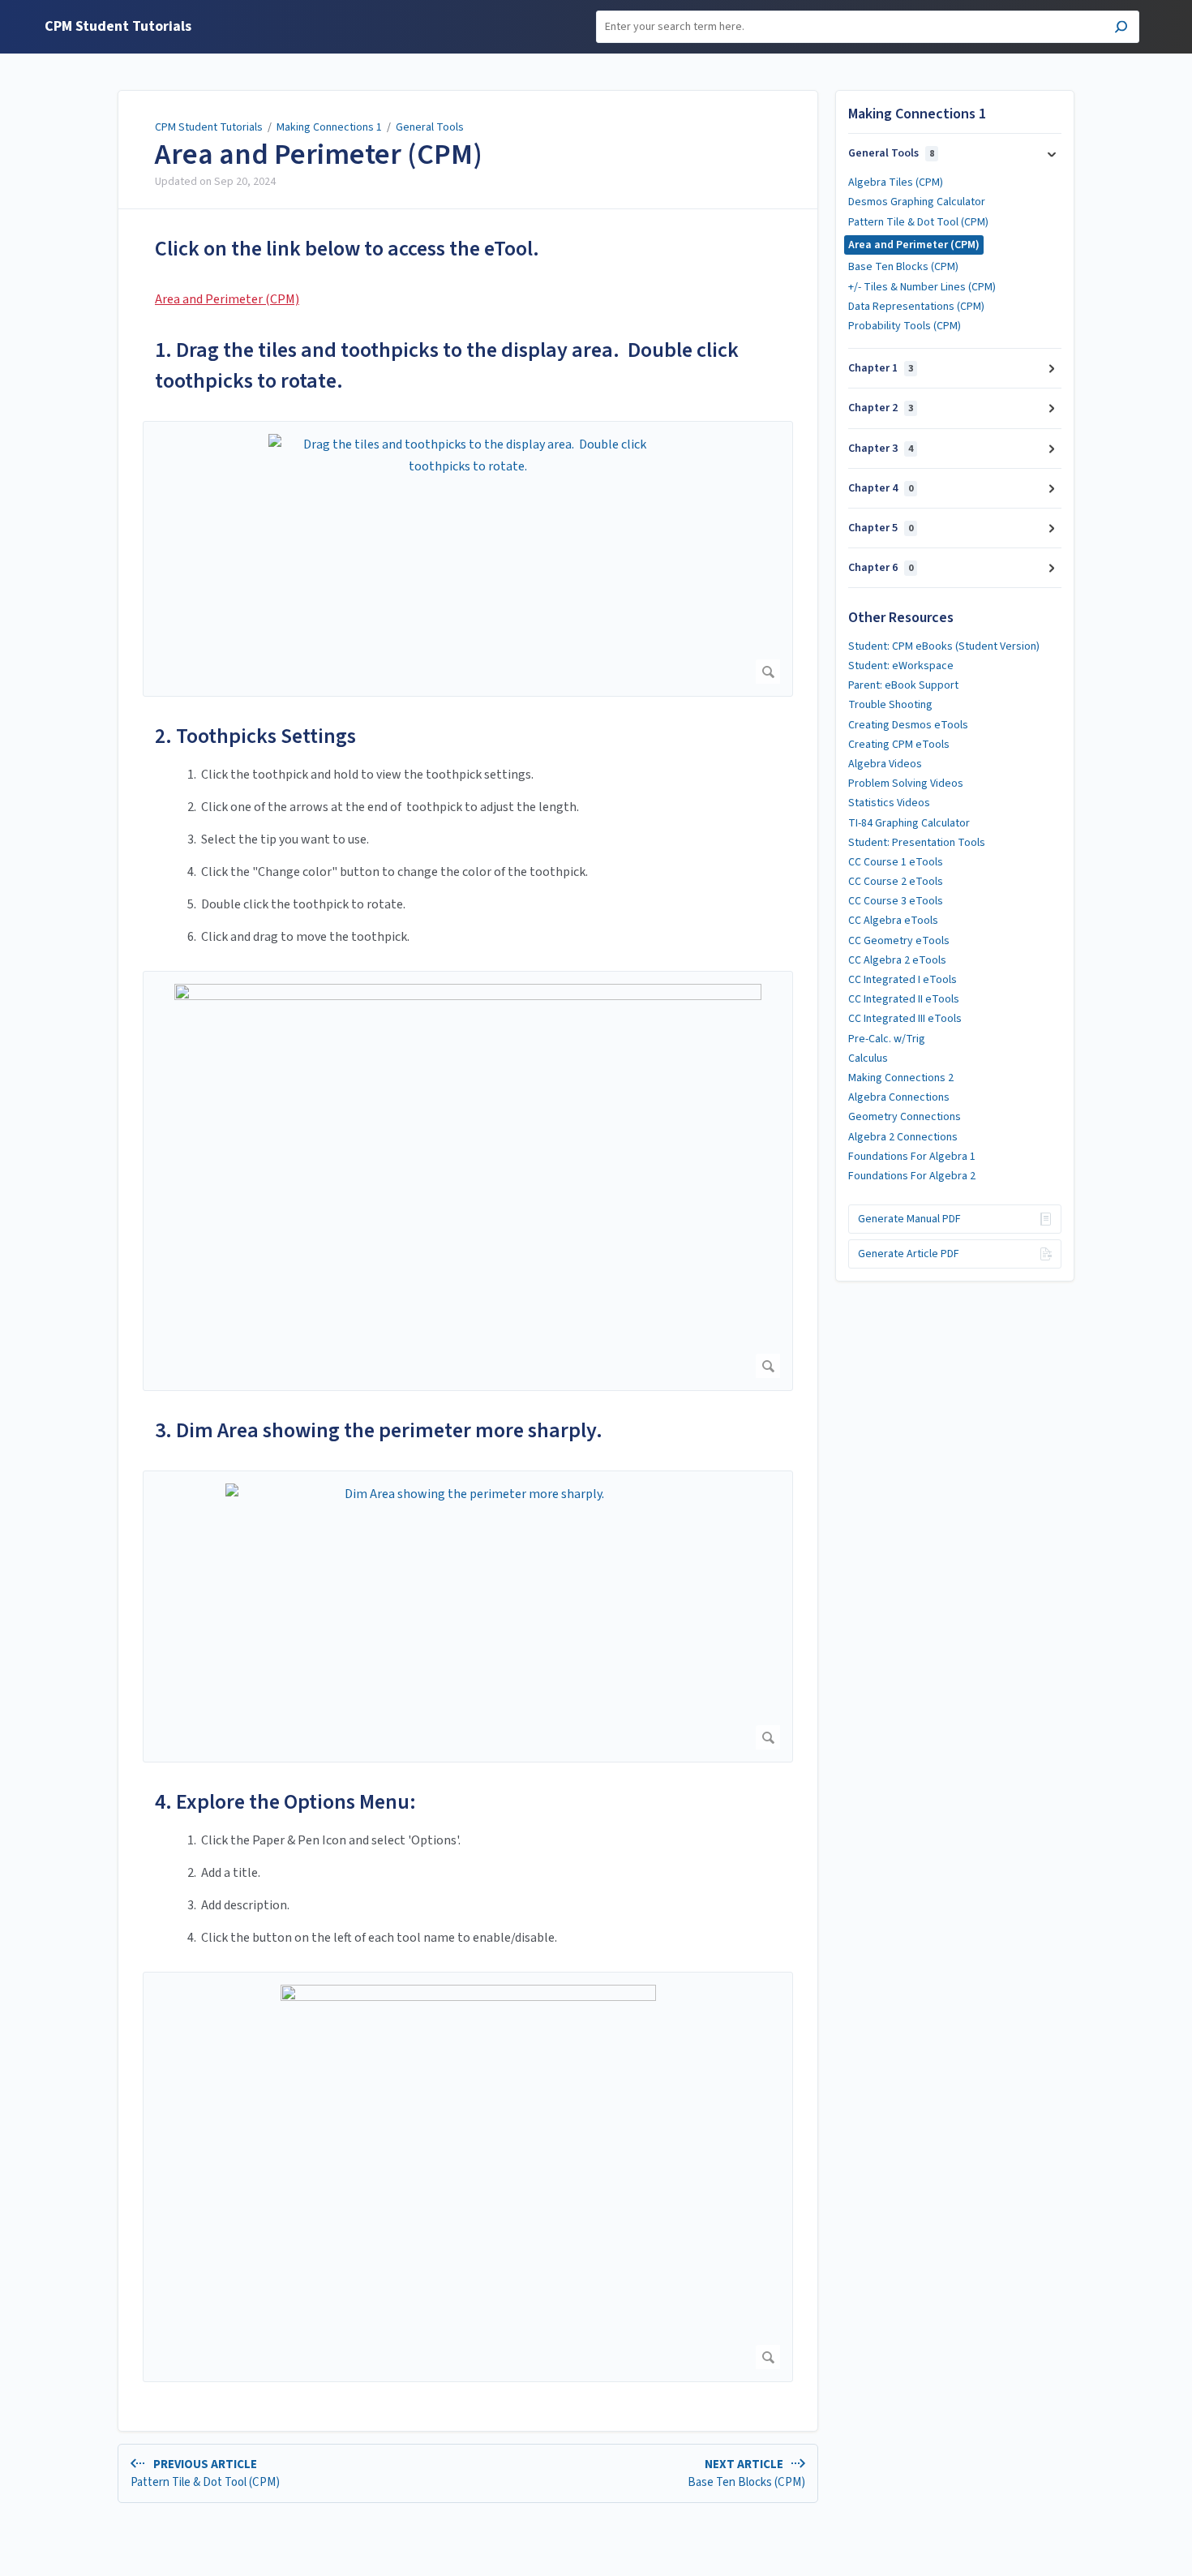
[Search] (1121, 29)
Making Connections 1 (329, 127)
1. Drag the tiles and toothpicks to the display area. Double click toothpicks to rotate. (447, 365)
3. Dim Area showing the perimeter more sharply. (379, 1430)
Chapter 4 (881, 488)
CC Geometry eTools (899, 941)
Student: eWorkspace (901, 666)
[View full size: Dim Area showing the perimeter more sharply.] (468, 1616)
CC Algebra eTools (893, 921)
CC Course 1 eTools (896, 862)
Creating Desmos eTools (908, 725)
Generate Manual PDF (909, 1219)
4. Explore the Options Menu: (285, 1802)
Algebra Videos (885, 764)
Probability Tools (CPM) (905, 326)
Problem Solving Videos (906, 784)
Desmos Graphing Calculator (917, 202)
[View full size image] (468, 1181)
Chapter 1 (881, 368)
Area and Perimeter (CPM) (319, 155)
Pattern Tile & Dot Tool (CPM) (918, 222)
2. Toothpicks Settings (255, 736)
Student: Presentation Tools (917, 843)
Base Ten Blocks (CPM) (903, 267)
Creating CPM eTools (899, 745)
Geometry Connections (905, 1117)
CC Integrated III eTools (905, 1019)
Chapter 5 (881, 528)
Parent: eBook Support (903, 685)
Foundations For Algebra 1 (912, 1157)
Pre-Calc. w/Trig (887, 1039)
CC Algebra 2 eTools (897, 960)
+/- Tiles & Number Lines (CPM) (922, 287)
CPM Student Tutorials (209, 127)
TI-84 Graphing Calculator (909, 823)
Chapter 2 (881, 408)
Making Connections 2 (901, 1078)
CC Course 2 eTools (896, 882)
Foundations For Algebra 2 (912, 1176)
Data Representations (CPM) (916, 307)
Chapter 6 (881, 568)
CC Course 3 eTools (896, 901)
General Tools (430, 127)
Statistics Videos (889, 803)
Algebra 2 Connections (903, 1137)
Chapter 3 (881, 449)
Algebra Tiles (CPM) (896, 182)
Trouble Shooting (890, 705)
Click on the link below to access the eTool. (347, 249)
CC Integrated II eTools (904, 999)
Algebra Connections (899, 1097)
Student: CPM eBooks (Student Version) (944, 646)
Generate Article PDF (909, 1254)
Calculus (868, 1058)
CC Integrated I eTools (903, 980)
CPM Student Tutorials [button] (118, 27)
